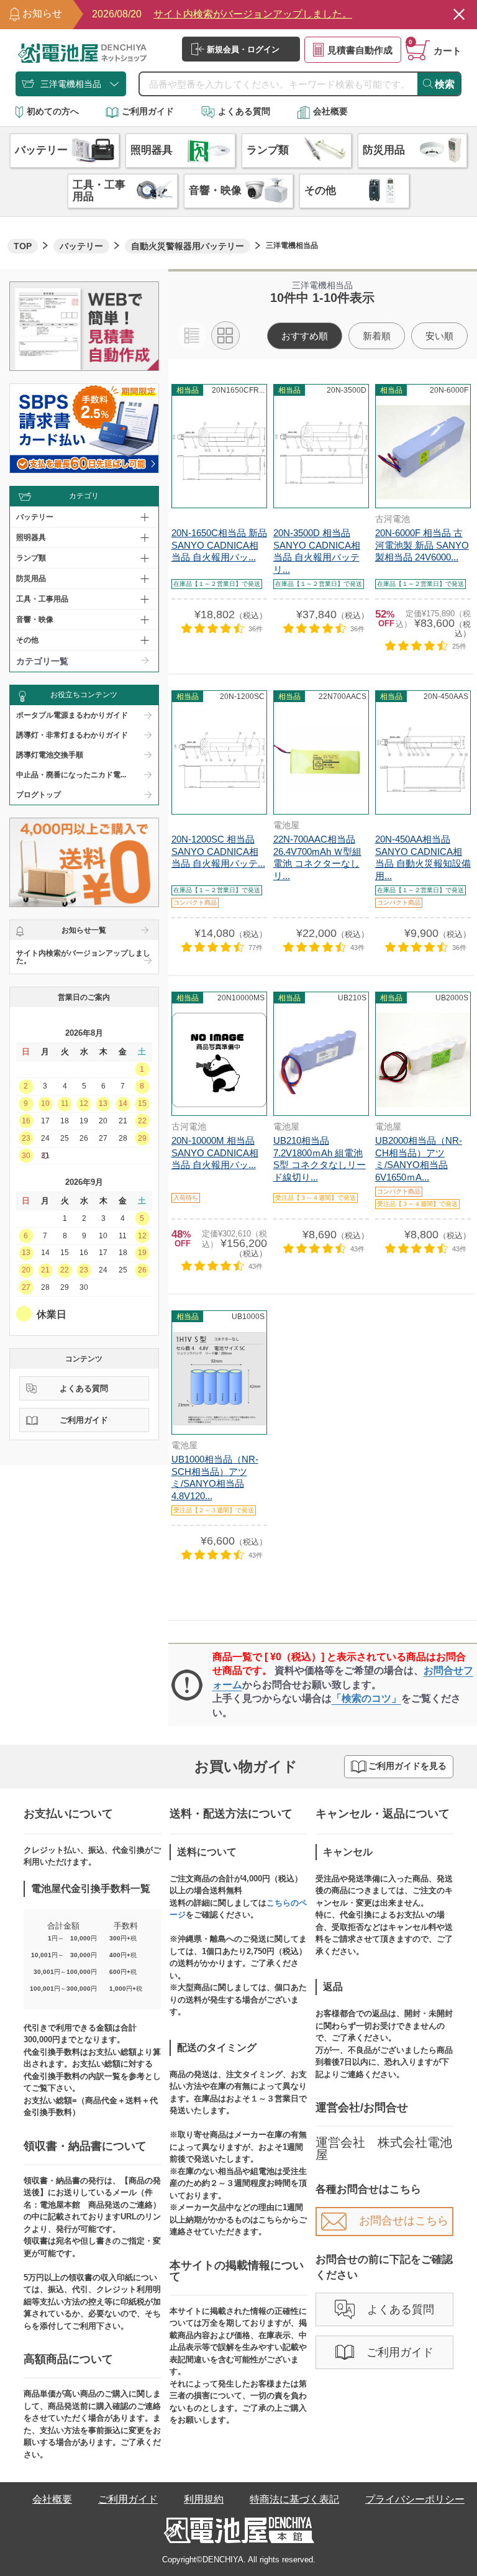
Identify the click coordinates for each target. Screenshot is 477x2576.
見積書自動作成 (360, 50)
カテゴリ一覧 (42, 661)
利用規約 (204, 2499)
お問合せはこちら (404, 2221)
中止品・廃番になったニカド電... (71, 775)
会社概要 (330, 111)
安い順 (439, 336)
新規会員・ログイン (243, 49)
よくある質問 (244, 111)
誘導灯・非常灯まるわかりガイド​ (72, 735)
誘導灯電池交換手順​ (50, 755)
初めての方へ (53, 111)
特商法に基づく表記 (294, 2499)
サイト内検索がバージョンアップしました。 (83, 957)
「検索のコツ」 (366, 1698)
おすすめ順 (305, 336)
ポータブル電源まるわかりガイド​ (72, 715)
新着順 (377, 336)
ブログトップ (39, 795)
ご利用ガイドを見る (407, 1766)
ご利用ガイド (148, 111)
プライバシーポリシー (415, 2499)
